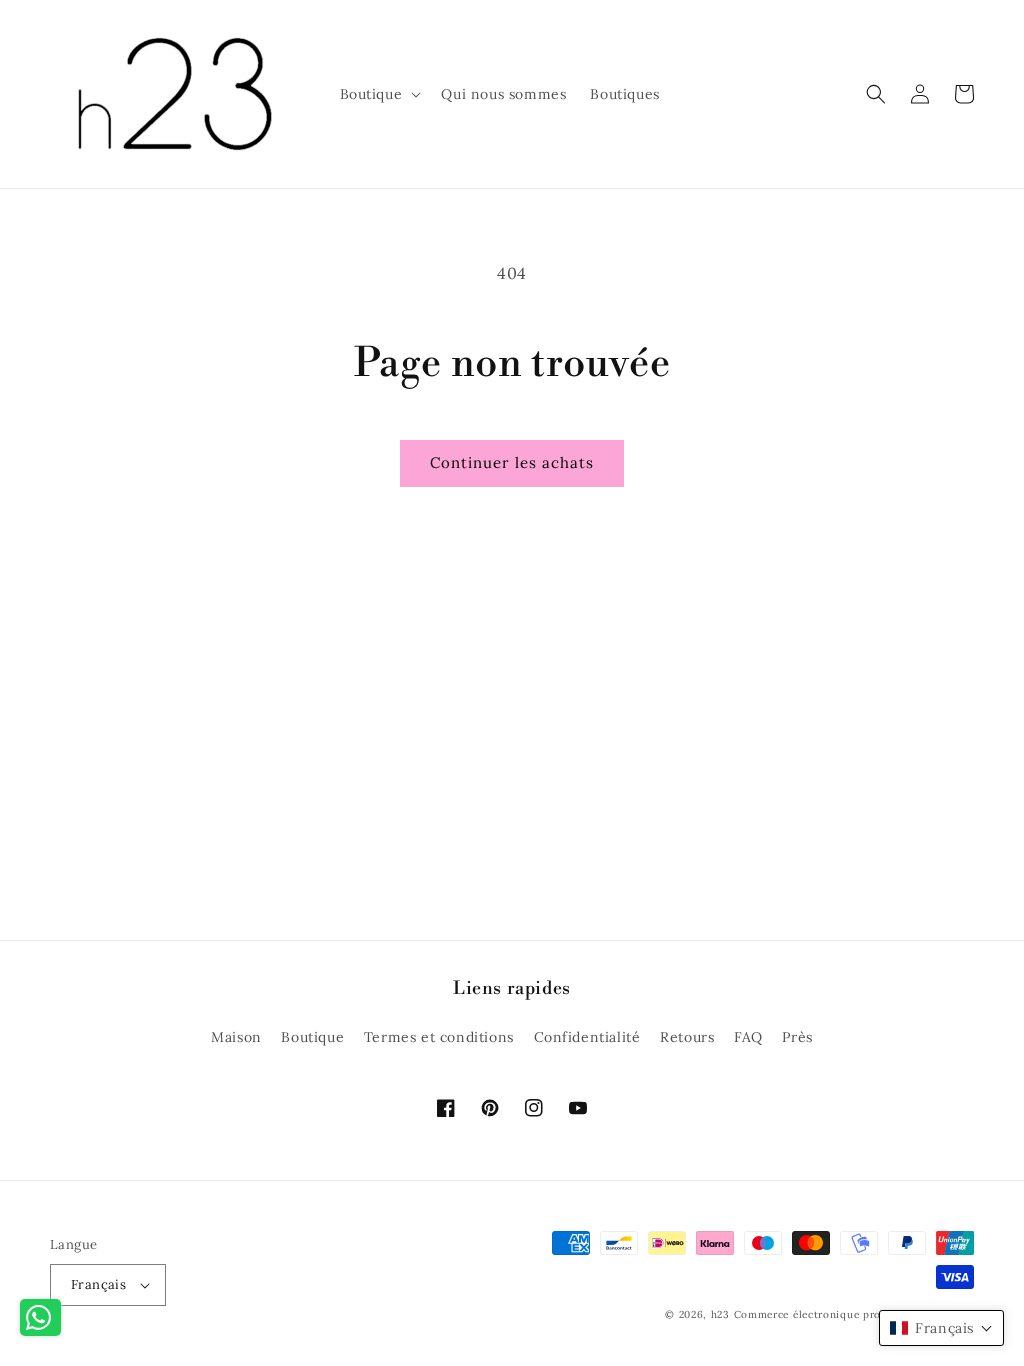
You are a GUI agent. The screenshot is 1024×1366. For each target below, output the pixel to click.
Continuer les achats (512, 462)
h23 (720, 1314)
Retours (687, 1037)
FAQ (748, 1037)
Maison (236, 1037)
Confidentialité (587, 1037)
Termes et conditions (439, 1037)
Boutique (312, 1037)
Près (797, 1037)
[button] (379, 94)
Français (98, 1284)
